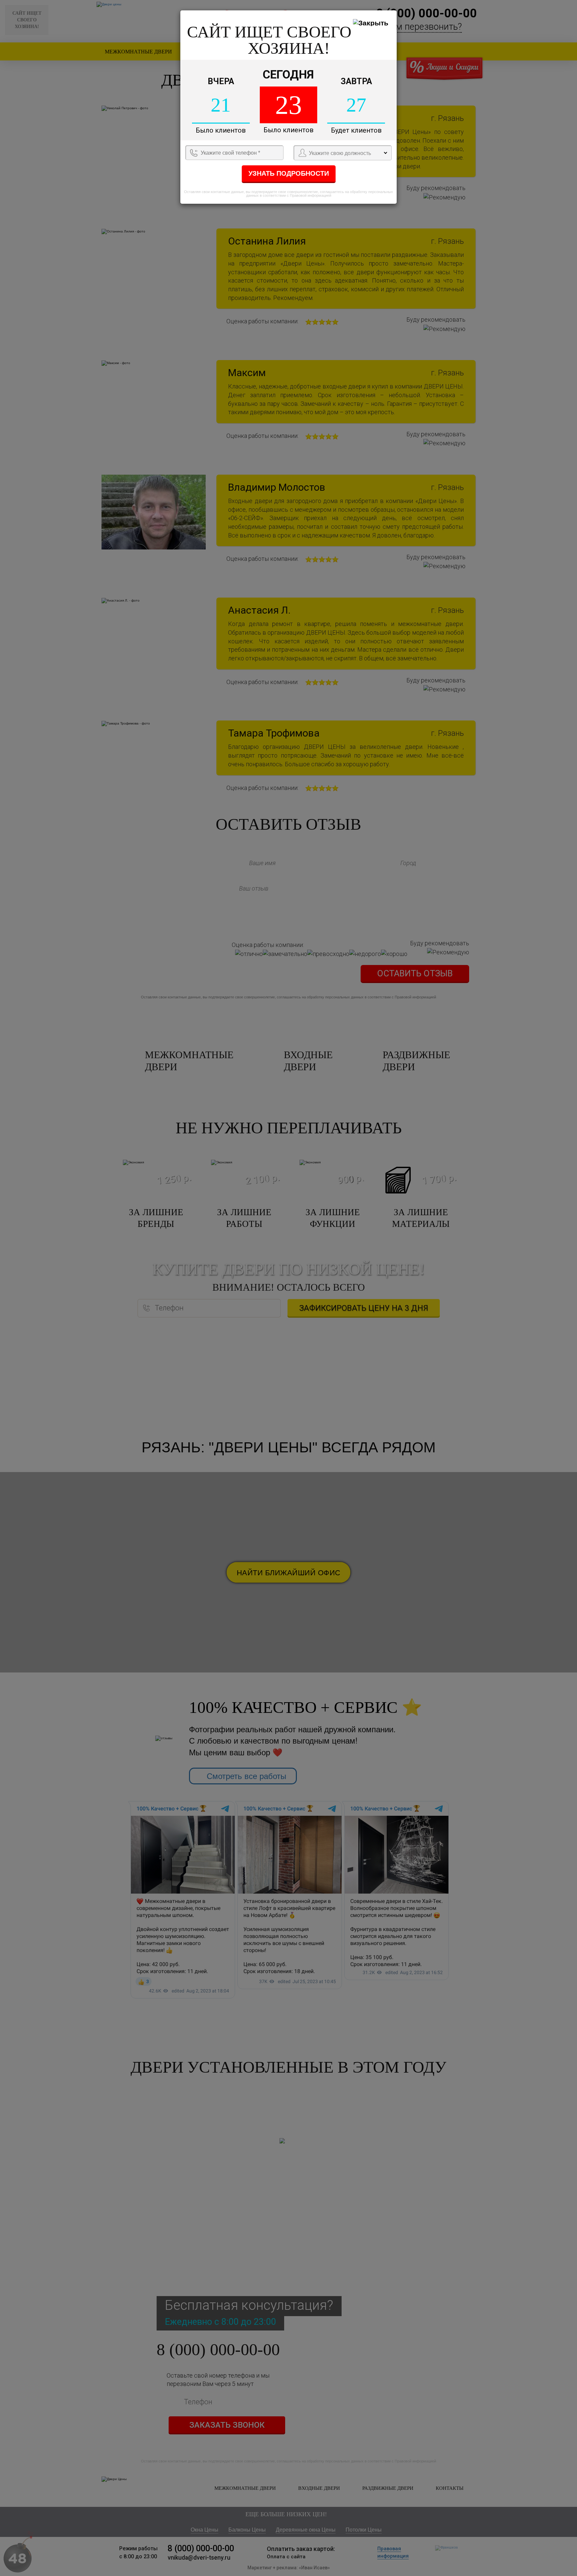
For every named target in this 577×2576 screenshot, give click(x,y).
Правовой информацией (311, 195)
